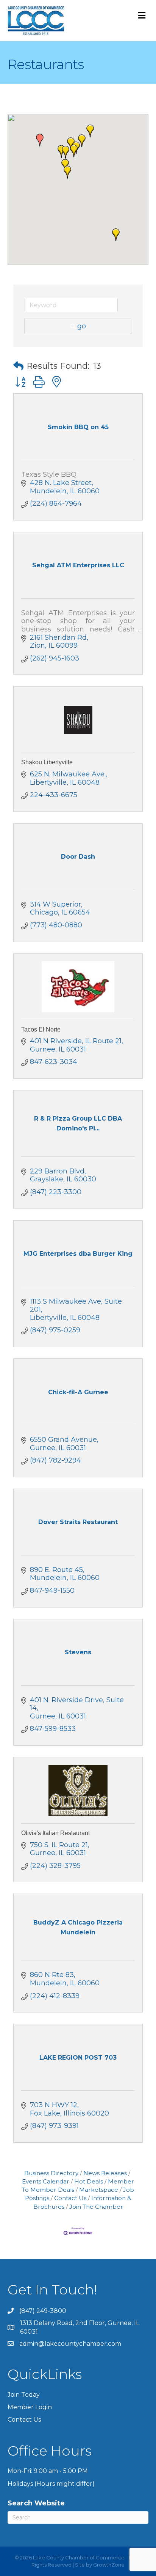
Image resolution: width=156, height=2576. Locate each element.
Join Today (24, 2395)
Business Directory (51, 2173)
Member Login (30, 2407)
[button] (67, 172)
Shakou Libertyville (47, 762)
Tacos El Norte (41, 1029)
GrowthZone (109, 2565)
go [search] (82, 326)
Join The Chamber (96, 2207)
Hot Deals (89, 2181)
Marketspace (99, 2190)
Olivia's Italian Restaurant (55, 1833)
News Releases (105, 2173)
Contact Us (70, 2198)
